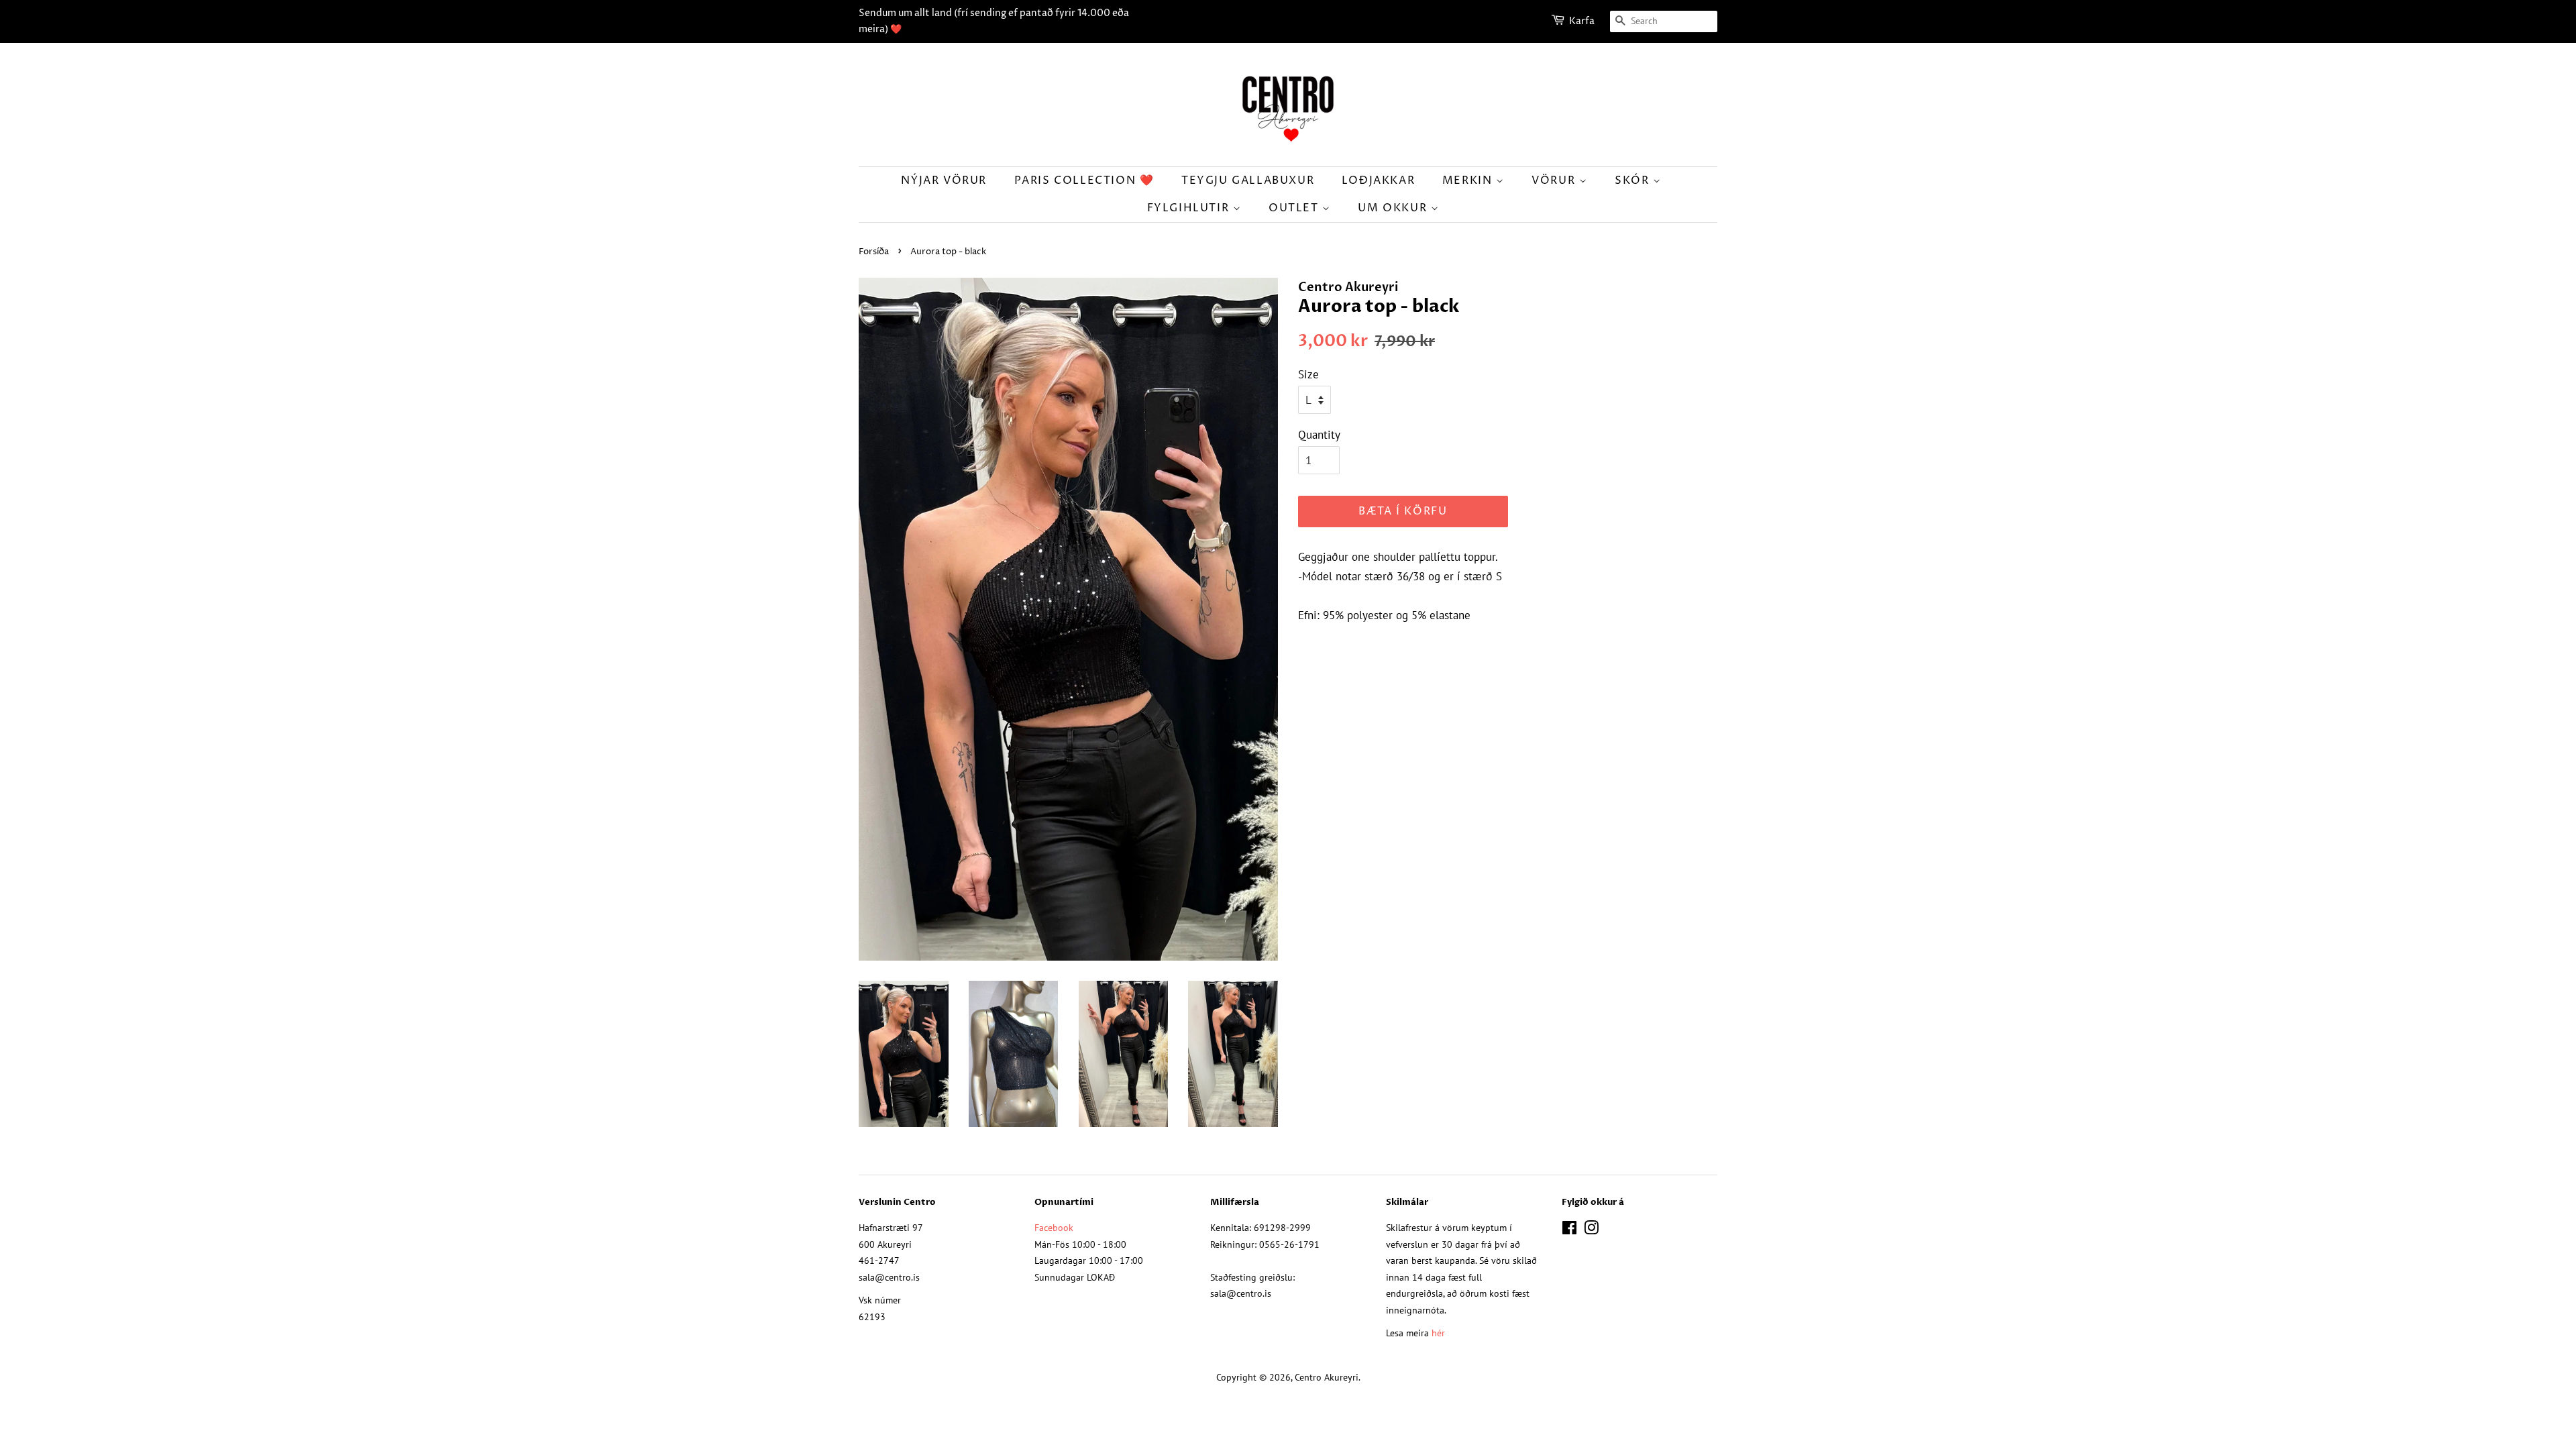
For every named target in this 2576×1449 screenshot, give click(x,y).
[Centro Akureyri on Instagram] (1591, 1230)
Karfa (1582, 21)
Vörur (1555, 180)
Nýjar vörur (944, 180)
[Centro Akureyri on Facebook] (1569, 1230)
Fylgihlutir (1190, 208)
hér (1438, 1333)
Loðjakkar (1378, 180)
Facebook (1054, 1227)
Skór (1634, 180)
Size (1308, 374)
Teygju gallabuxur (1248, 180)
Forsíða (874, 252)
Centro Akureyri (1327, 1377)
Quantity (1319, 435)
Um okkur (1394, 208)
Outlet (1295, 208)
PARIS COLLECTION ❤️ (1084, 180)
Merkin (1469, 180)
